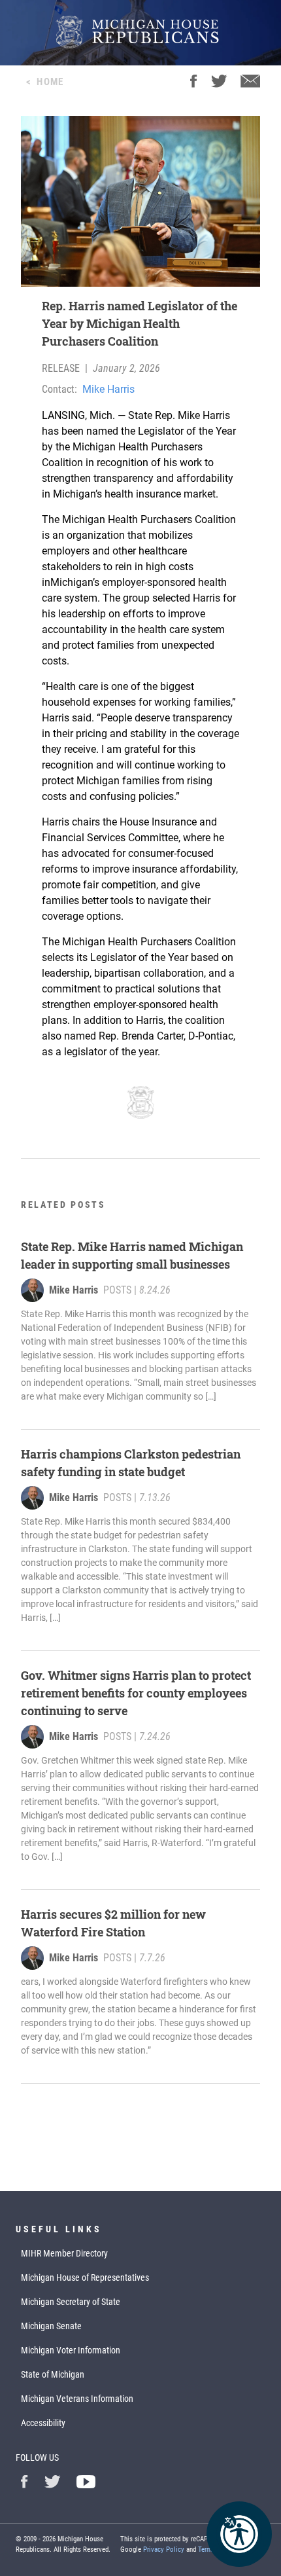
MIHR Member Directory (64, 2253)
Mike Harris (108, 389)
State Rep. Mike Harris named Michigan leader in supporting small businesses (132, 1255)
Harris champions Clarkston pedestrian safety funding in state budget (131, 1463)
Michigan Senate (51, 2326)
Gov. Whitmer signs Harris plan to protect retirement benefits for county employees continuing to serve (136, 1693)
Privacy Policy (164, 2549)
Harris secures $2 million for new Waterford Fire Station (113, 1923)
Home (50, 82)
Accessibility (43, 2423)
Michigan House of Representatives (85, 2277)
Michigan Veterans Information (77, 2399)
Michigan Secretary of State (71, 2302)
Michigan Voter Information (71, 2350)
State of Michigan (53, 2374)
